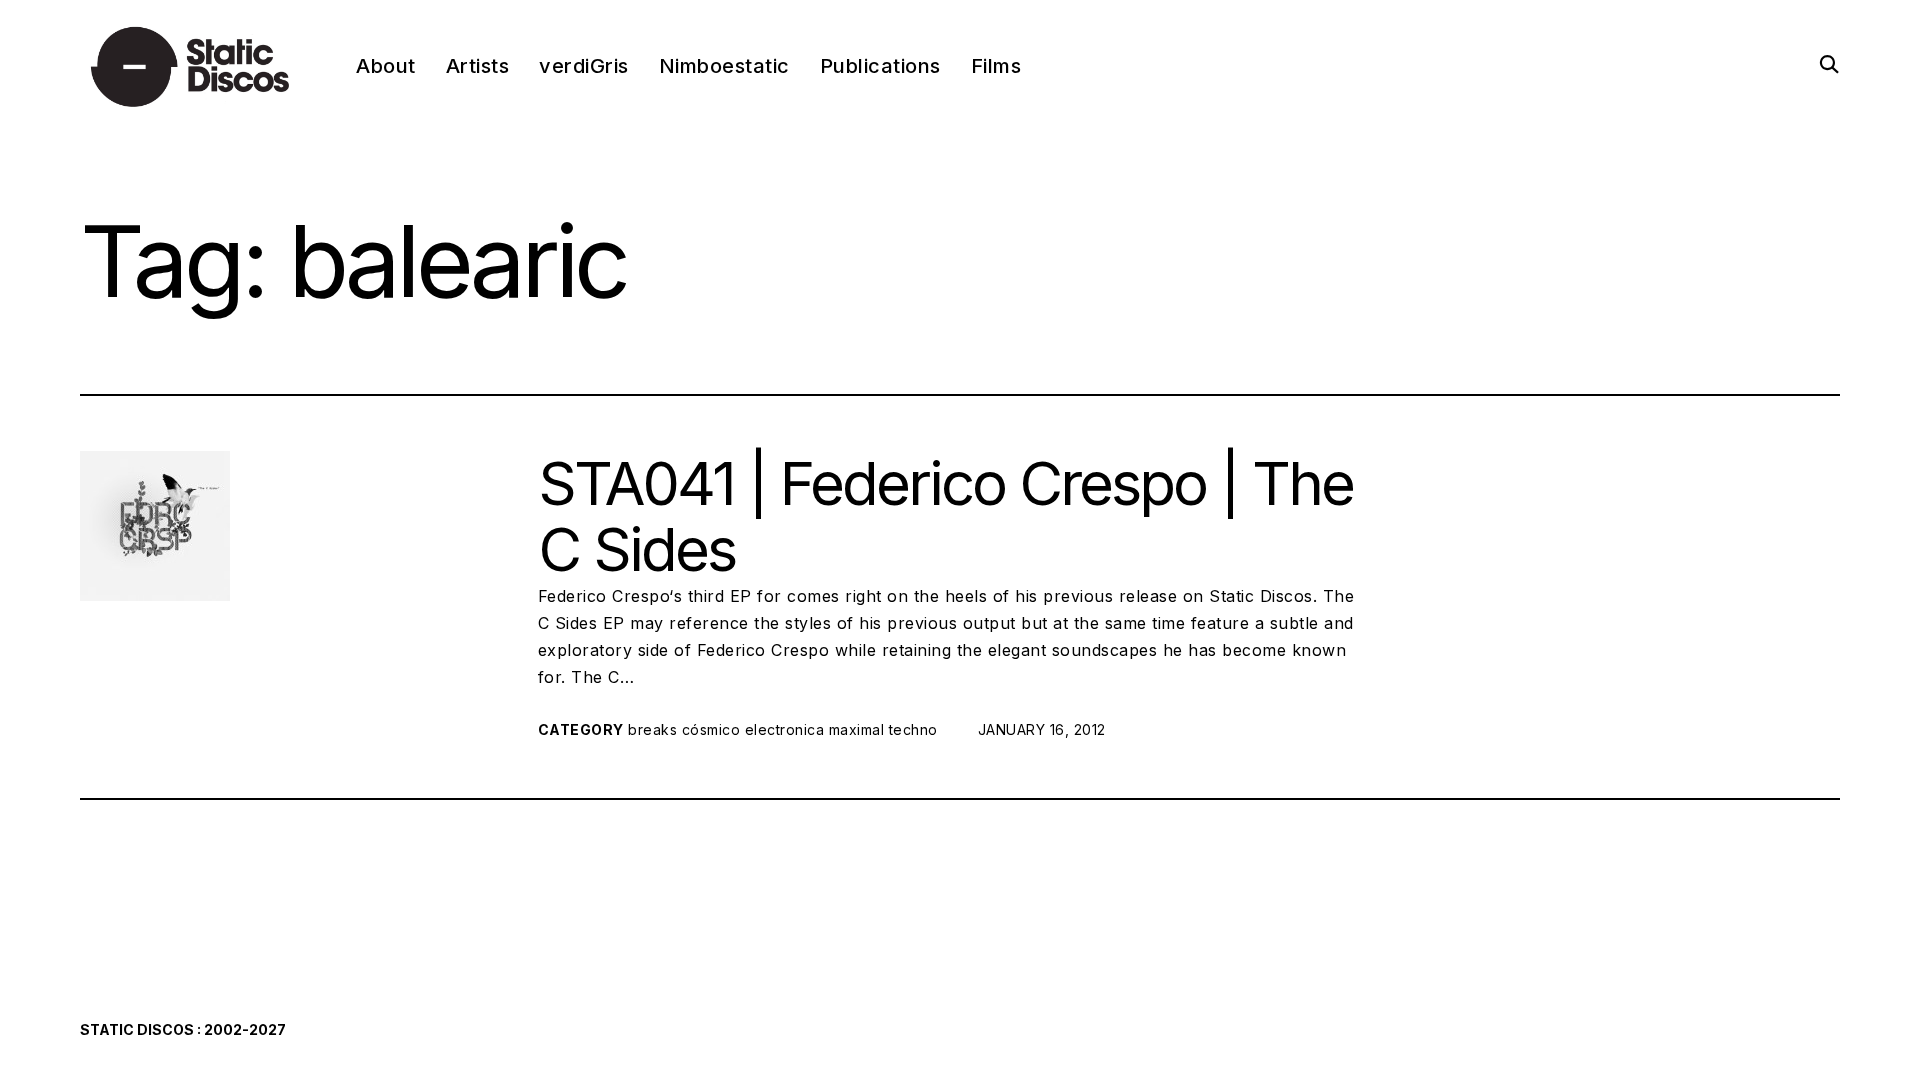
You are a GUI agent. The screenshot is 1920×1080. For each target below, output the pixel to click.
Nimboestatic (724, 66)
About (386, 66)
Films (996, 66)
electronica (785, 729)
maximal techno (883, 729)
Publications (880, 66)
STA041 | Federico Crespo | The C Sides (945, 516)
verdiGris (584, 66)
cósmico (711, 729)
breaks (652, 729)
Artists (478, 66)
